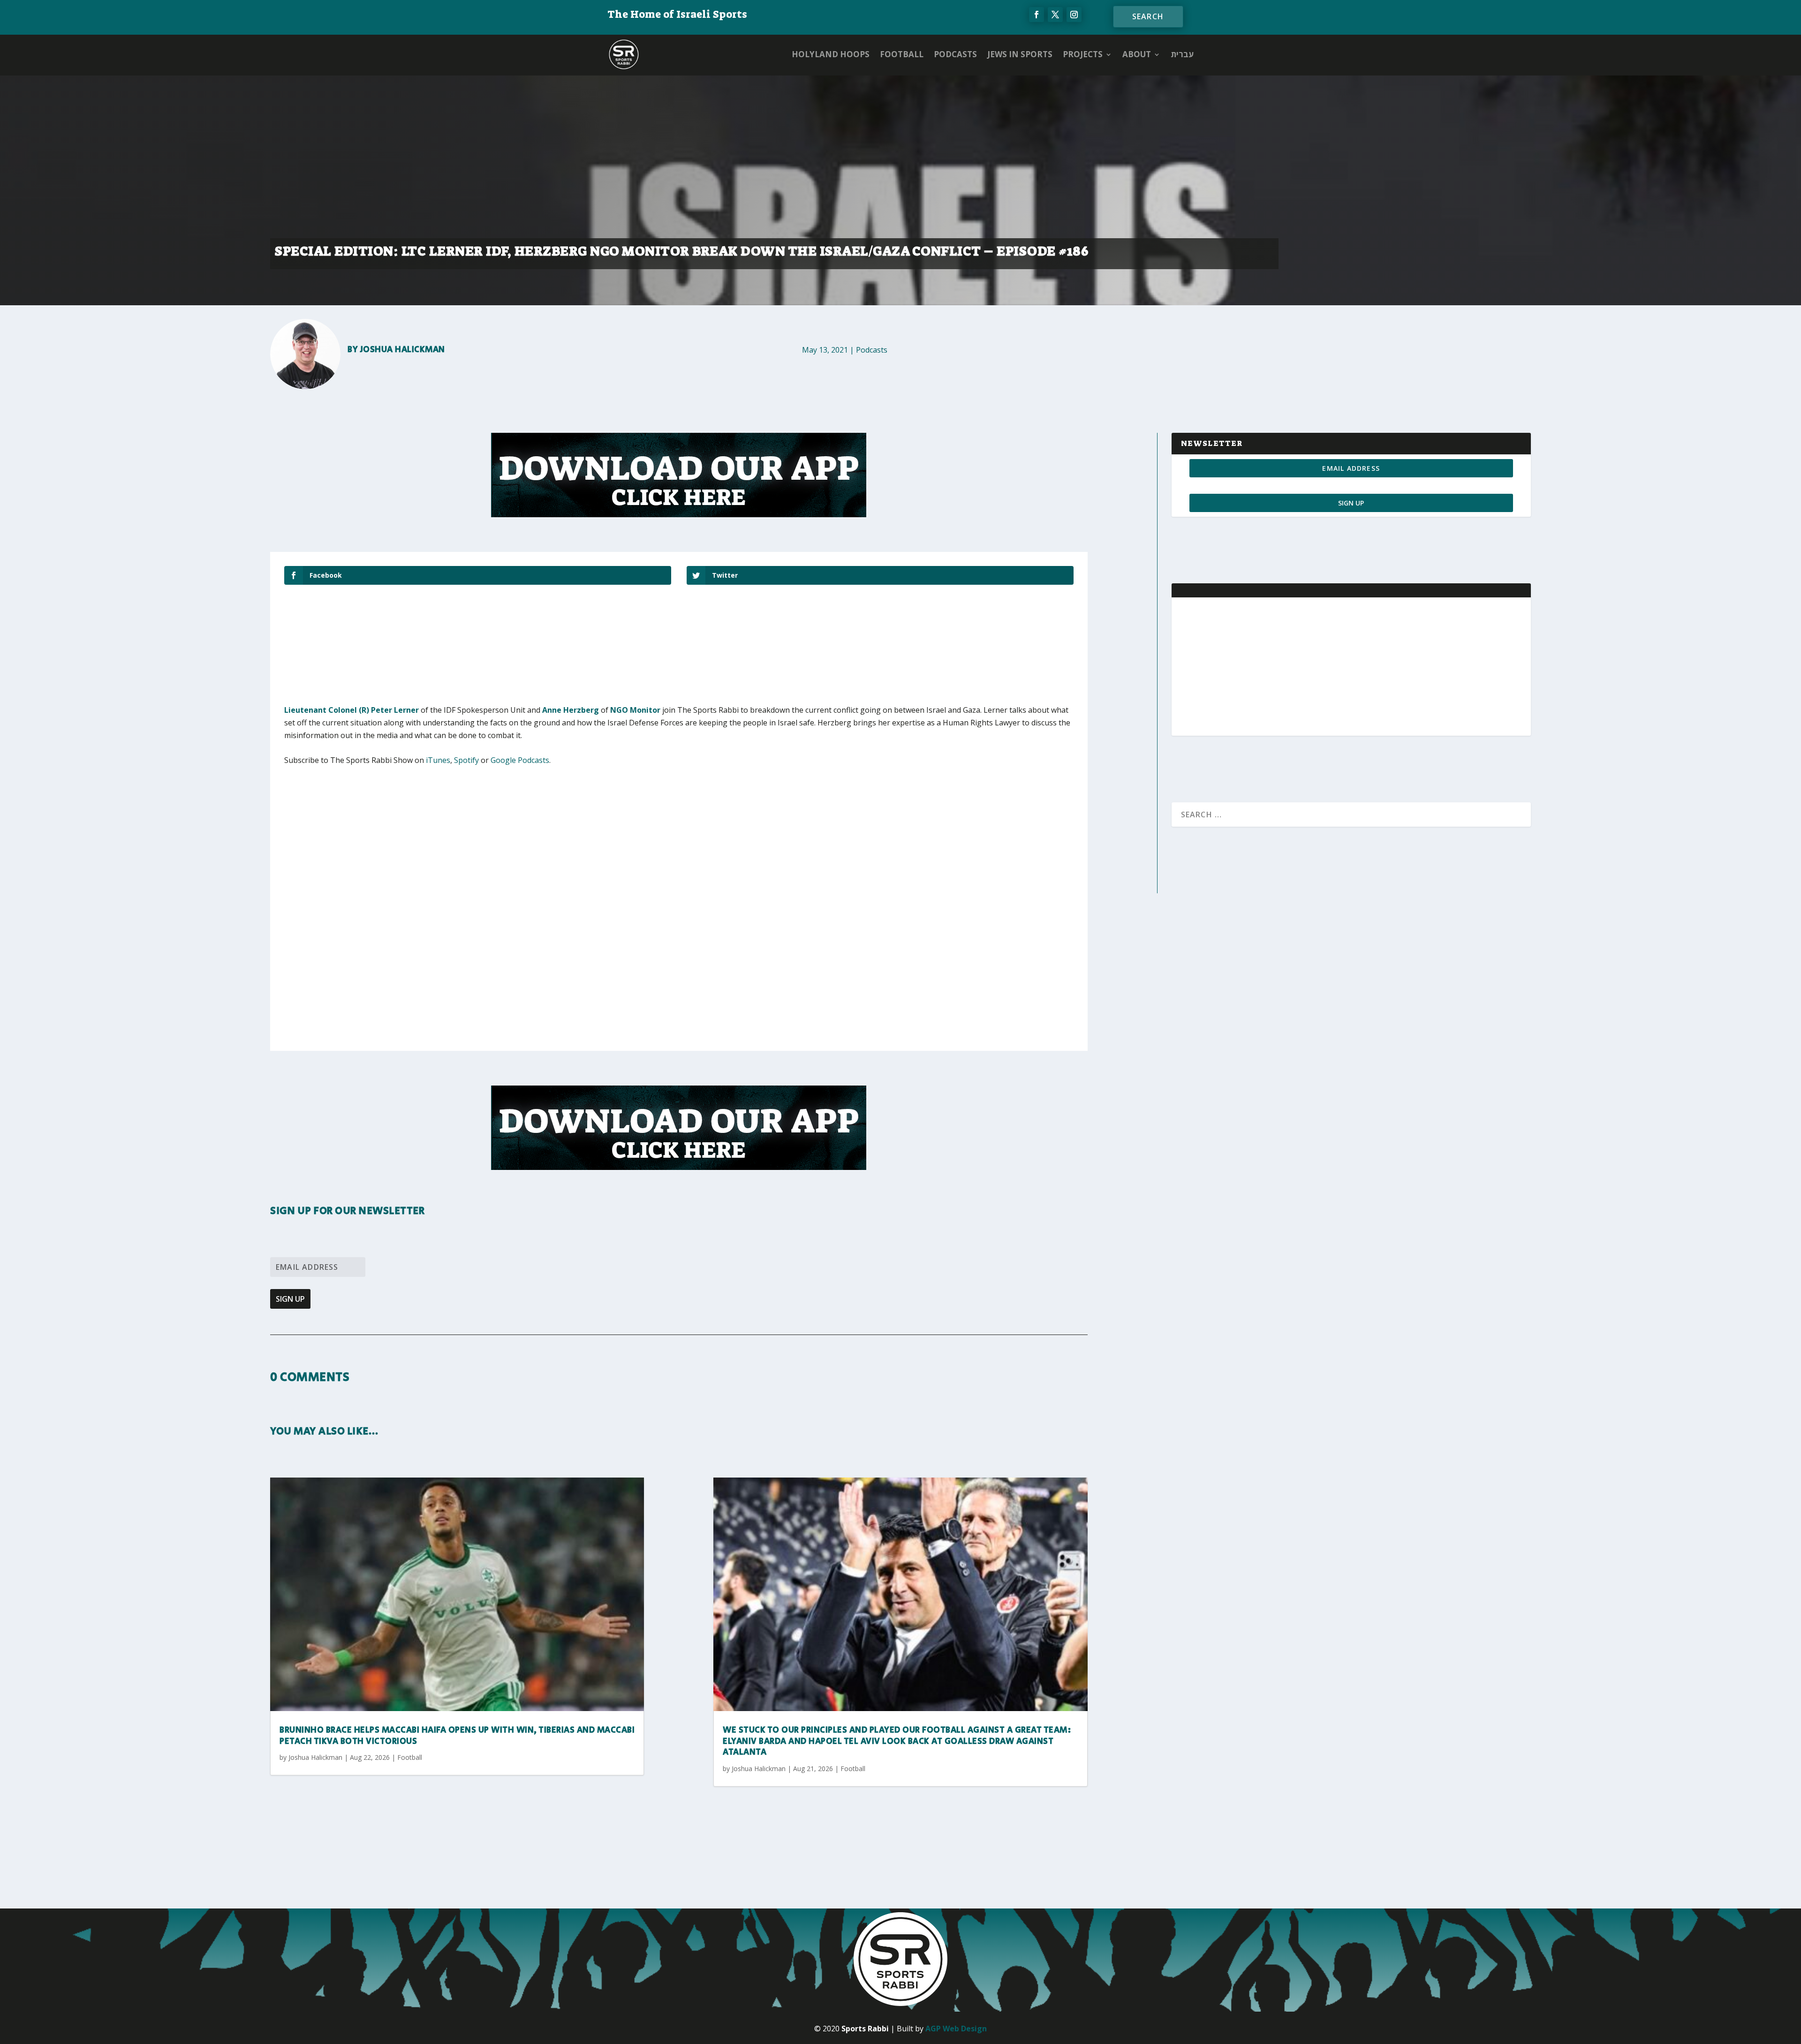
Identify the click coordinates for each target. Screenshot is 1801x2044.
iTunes (438, 760)
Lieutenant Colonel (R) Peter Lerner (352, 710)
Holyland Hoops (831, 54)
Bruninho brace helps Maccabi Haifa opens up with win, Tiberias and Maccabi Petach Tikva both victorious (457, 1736)
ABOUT (1137, 54)
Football (902, 54)
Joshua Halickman (403, 350)
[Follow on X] (1055, 15)
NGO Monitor (635, 710)
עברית (1182, 54)
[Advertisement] (423, 845)
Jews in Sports (1020, 54)
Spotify (466, 760)
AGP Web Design (956, 2029)
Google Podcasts (520, 760)
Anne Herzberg (571, 710)
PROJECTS (1083, 54)
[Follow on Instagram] (1074, 15)
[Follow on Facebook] (1037, 15)
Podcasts (955, 54)
